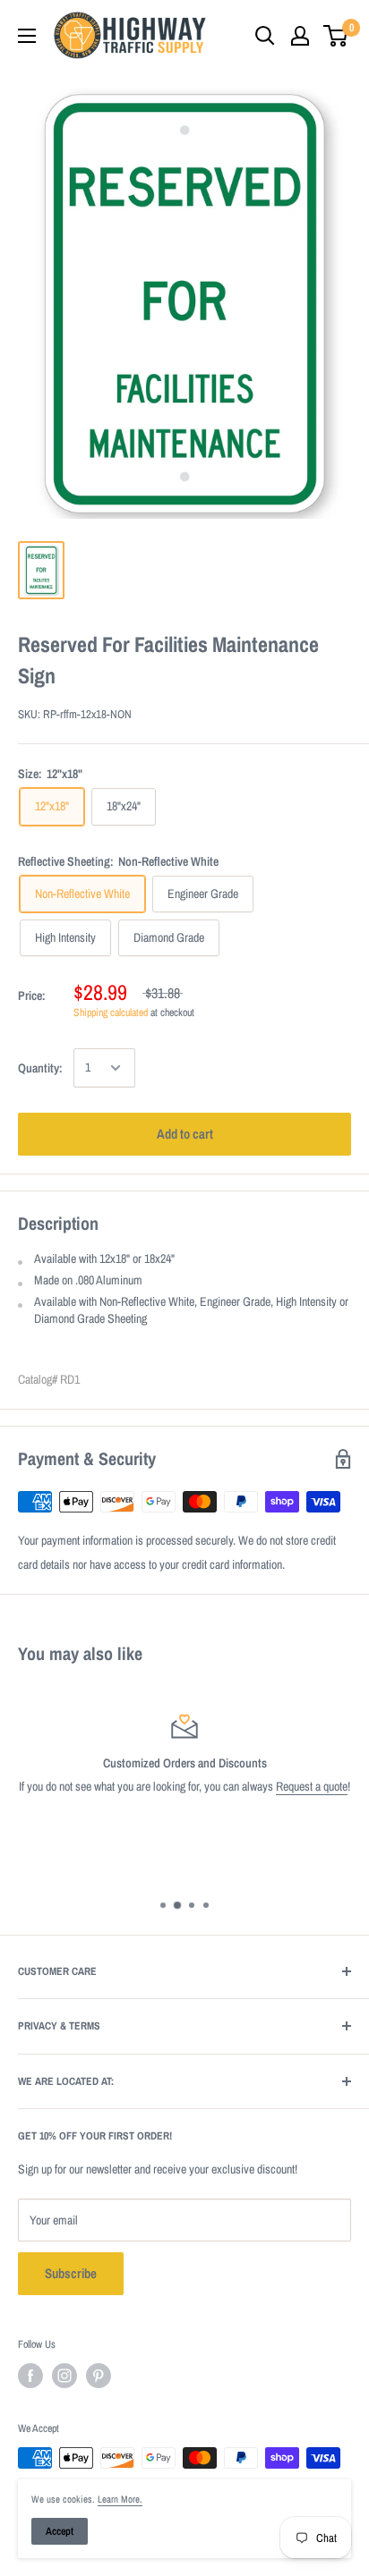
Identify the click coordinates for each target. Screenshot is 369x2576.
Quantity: (40, 1068)
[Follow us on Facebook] (30, 2376)
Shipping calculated (111, 1013)
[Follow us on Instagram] (64, 2376)
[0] (336, 36)
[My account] (300, 36)
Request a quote (312, 1786)
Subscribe (71, 2273)
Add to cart (185, 1134)
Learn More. (120, 2499)
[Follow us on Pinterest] (99, 2376)
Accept (60, 2531)
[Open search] (265, 36)
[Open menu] (27, 36)
